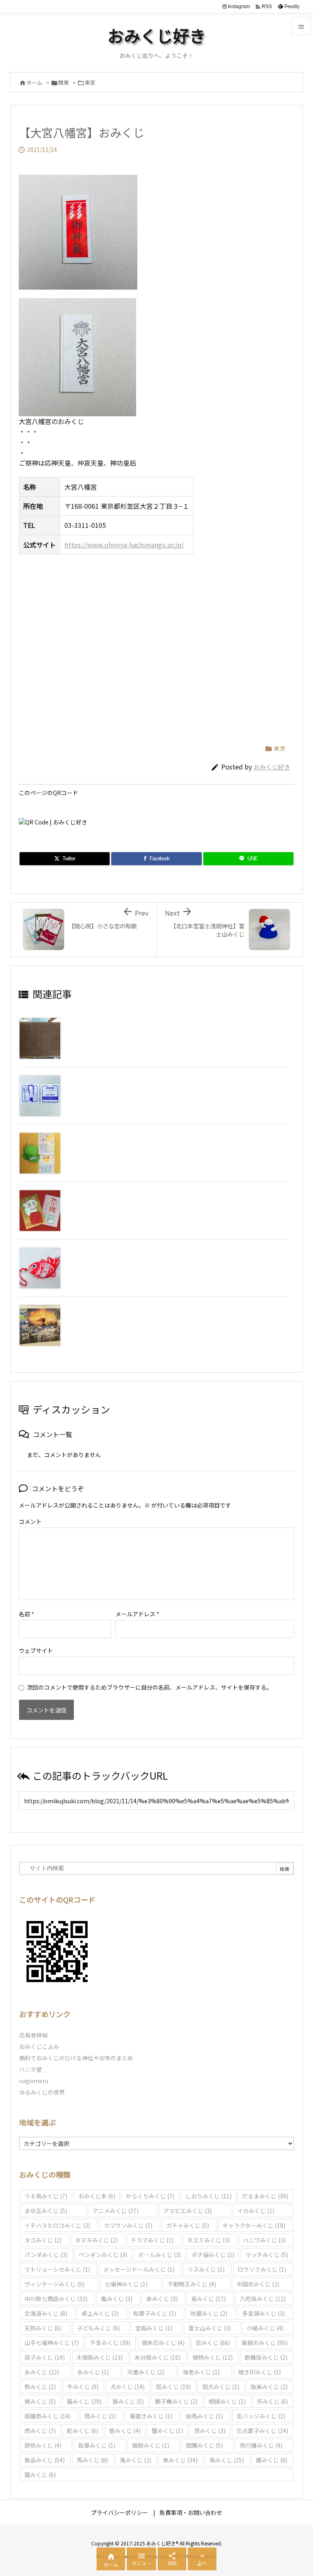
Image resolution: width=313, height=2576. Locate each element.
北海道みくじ (46, 2313)
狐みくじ (173, 2387)
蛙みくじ (125, 2431)
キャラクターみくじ (254, 2225)
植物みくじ (213, 2357)
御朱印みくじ (163, 2343)
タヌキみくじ (96, 2240)
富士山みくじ (210, 2328)
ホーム (34, 82)
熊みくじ (40, 2387)
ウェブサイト (36, 1651)
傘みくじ (162, 2299)
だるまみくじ (265, 2196)
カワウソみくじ (128, 2225)
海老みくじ (201, 2372)
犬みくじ (127, 2387)
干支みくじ (110, 2343)
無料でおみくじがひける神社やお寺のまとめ (76, 2058)
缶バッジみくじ (261, 2416)
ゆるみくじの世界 (42, 2092)
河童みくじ (146, 2372)
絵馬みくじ (204, 2416)
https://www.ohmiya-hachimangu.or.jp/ (124, 545)
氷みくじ (93, 2372)
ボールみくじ (160, 2255)
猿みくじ (128, 2401)
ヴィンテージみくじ (54, 2284)
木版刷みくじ (100, 2357)
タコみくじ (43, 2240)
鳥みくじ (227, 2460)
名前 (26, 1614)
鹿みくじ (272, 2460)
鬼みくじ (136, 2460)
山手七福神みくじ (52, 2343)
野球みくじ (43, 2445)
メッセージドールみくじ (139, 2269)
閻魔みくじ (204, 2445)
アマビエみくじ (188, 2211)
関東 (64, 82)
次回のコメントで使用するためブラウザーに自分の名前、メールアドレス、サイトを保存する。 (150, 1687)
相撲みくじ (227, 2401)
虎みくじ (40, 2431)
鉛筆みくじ (97, 2445)
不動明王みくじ (192, 2284)
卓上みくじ (100, 2313)
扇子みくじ (45, 2357)
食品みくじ (45, 2460)
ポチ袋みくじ (213, 2255)
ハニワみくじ (264, 2240)
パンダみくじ (46, 2255)
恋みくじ (213, 2343)
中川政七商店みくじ (56, 2299)
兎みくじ (208, 2299)
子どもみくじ (98, 2328)
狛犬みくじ (221, 2387)
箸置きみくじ (151, 2416)
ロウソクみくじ (262, 2269)
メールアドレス (137, 1614)
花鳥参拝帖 (33, 2035)
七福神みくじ (126, 2284)
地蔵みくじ (209, 2313)
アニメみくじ (116, 2211)
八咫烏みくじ (263, 2299)
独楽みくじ (269, 2387)
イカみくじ (256, 2211)
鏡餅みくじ (151, 2445)
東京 (90, 82)
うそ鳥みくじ (46, 2196)
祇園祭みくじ (47, 2416)
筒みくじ (100, 2416)
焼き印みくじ (259, 2372)
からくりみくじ (150, 2196)
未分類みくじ (158, 2357)
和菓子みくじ (155, 2313)
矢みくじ (272, 2401)
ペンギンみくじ (103, 2255)
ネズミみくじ (208, 2240)
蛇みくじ (83, 2431)
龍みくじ (40, 2475)
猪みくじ (40, 2401)
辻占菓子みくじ (262, 2431)
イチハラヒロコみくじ (57, 2225)
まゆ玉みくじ (46, 2211)
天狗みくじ (43, 2328)
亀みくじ (117, 2299)
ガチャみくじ (188, 2225)
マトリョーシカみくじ (57, 2269)
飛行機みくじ (261, 2445)
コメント (30, 1521)
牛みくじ (83, 2387)
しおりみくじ (208, 2196)
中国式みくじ (258, 2284)
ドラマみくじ (152, 2240)
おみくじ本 (97, 2196)
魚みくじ (180, 2460)
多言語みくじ (263, 2313)
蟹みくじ (167, 2431)
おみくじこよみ (39, 2046)
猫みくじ (84, 2401)
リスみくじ (206, 2269)
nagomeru (34, 2081)
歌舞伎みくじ (266, 2357)
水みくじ (42, 2372)
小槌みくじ (265, 2328)
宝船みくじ (154, 2328)
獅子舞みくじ (176, 2401)
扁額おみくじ (265, 2343)
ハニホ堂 (31, 2069)
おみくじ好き (272, 767)
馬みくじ (92, 2460)
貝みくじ (210, 2431)
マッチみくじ (267, 2255)
